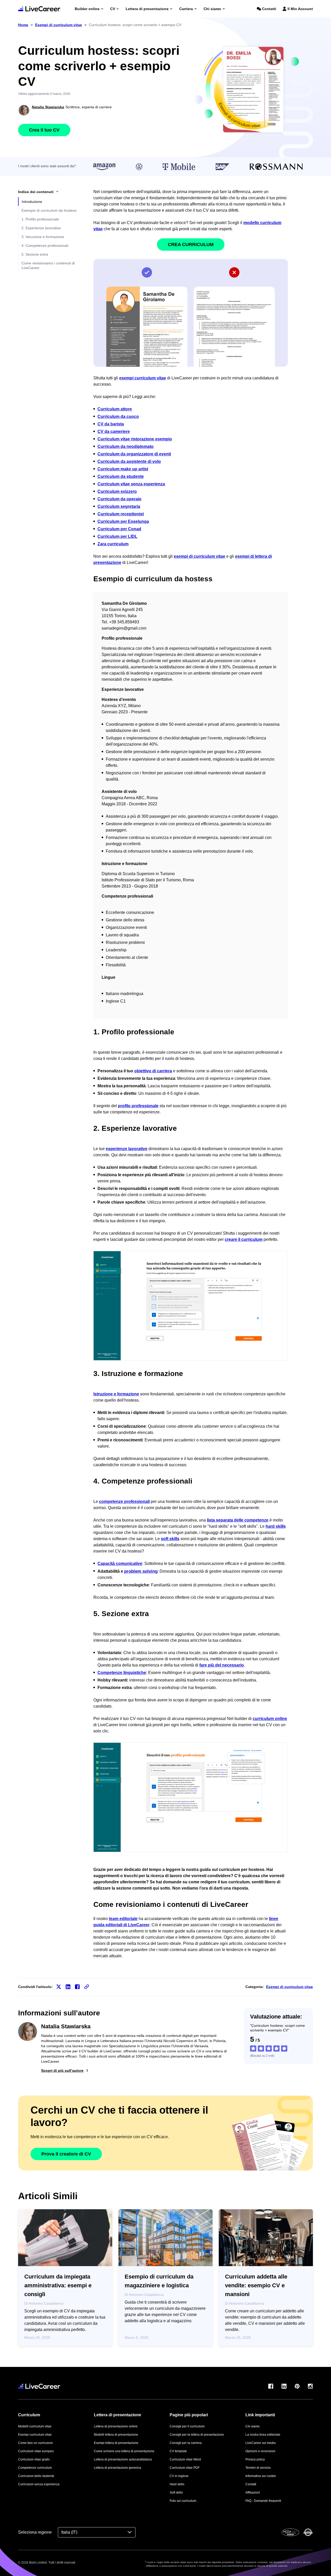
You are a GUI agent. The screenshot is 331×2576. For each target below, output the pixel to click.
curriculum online (270, 1719)
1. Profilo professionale (40, 219)
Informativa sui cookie (261, 2476)
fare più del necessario (222, 1665)
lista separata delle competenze (238, 1520)
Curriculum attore (115, 409)
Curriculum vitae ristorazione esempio (135, 439)
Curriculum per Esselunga (123, 521)
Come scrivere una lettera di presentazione (124, 2451)
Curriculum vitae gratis (34, 2459)
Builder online (87, 9)
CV (113, 9)
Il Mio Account (300, 9)
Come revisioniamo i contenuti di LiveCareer (48, 265)
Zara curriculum (113, 544)
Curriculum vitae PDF (185, 2468)
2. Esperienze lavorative (41, 228)
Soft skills (176, 2493)
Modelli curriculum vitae (35, 2426)
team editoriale (123, 1919)
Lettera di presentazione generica (118, 2468)
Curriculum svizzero (117, 491)
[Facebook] (271, 2386)
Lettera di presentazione (147, 9)
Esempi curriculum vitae (35, 2435)
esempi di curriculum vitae (200, 556)
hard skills (276, 1526)
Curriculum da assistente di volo (129, 461)
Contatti (269, 9)
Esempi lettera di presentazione (116, 2443)
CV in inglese (179, 2476)
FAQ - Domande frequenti (263, 2501)
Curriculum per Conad (119, 529)
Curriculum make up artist (123, 469)
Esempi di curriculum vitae (289, 1987)
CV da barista (111, 424)
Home (23, 25)
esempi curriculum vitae (143, 378)
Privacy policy (255, 2459)
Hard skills (177, 2484)
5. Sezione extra (35, 254)
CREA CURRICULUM (191, 244)
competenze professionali (124, 1501)
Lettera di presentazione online (116, 2426)
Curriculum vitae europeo (36, 2451)
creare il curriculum (244, 1239)
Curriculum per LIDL (117, 536)
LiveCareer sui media (261, 2443)
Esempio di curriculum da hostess (49, 210)
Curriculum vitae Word (185, 2459)
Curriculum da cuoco (118, 416)
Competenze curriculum (35, 2468)
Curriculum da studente (121, 476)
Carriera (186, 9)
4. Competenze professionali (45, 246)
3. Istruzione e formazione (43, 237)
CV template (178, 2451)
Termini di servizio (258, 2468)
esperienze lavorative (127, 1149)
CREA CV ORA (191, 1306)
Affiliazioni (253, 2493)
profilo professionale (138, 1106)
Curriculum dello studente (36, 2476)
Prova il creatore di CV (66, 2154)
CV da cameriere (114, 431)
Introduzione (32, 202)
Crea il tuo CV (44, 130)
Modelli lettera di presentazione (116, 2435)
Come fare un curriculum (35, 2443)
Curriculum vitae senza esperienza (131, 484)
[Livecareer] (39, 2386)
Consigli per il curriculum (187, 2426)
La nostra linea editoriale (263, 2435)
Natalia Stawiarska (48, 107)
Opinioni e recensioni (260, 2451)
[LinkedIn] (284, 2386)
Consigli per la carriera (186, 2443)
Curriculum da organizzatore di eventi (134, 454)
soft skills (170, 1539)
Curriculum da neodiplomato (126, 446)
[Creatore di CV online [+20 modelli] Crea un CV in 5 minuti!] (39, 9)
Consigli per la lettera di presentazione (197, 2435)
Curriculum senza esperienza (39, 2484)
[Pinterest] (297, 2386)
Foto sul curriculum (183, 2501)
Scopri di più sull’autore (62, 2070)
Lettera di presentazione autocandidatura (123, 2459)
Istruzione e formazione (116, 1394)
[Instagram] (310, 2386)
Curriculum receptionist (121, 514)
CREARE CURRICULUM (191, 1797)
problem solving (141, 1571)
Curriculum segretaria (119, 506)
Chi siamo (212, 9)
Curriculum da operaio (119, 499)
